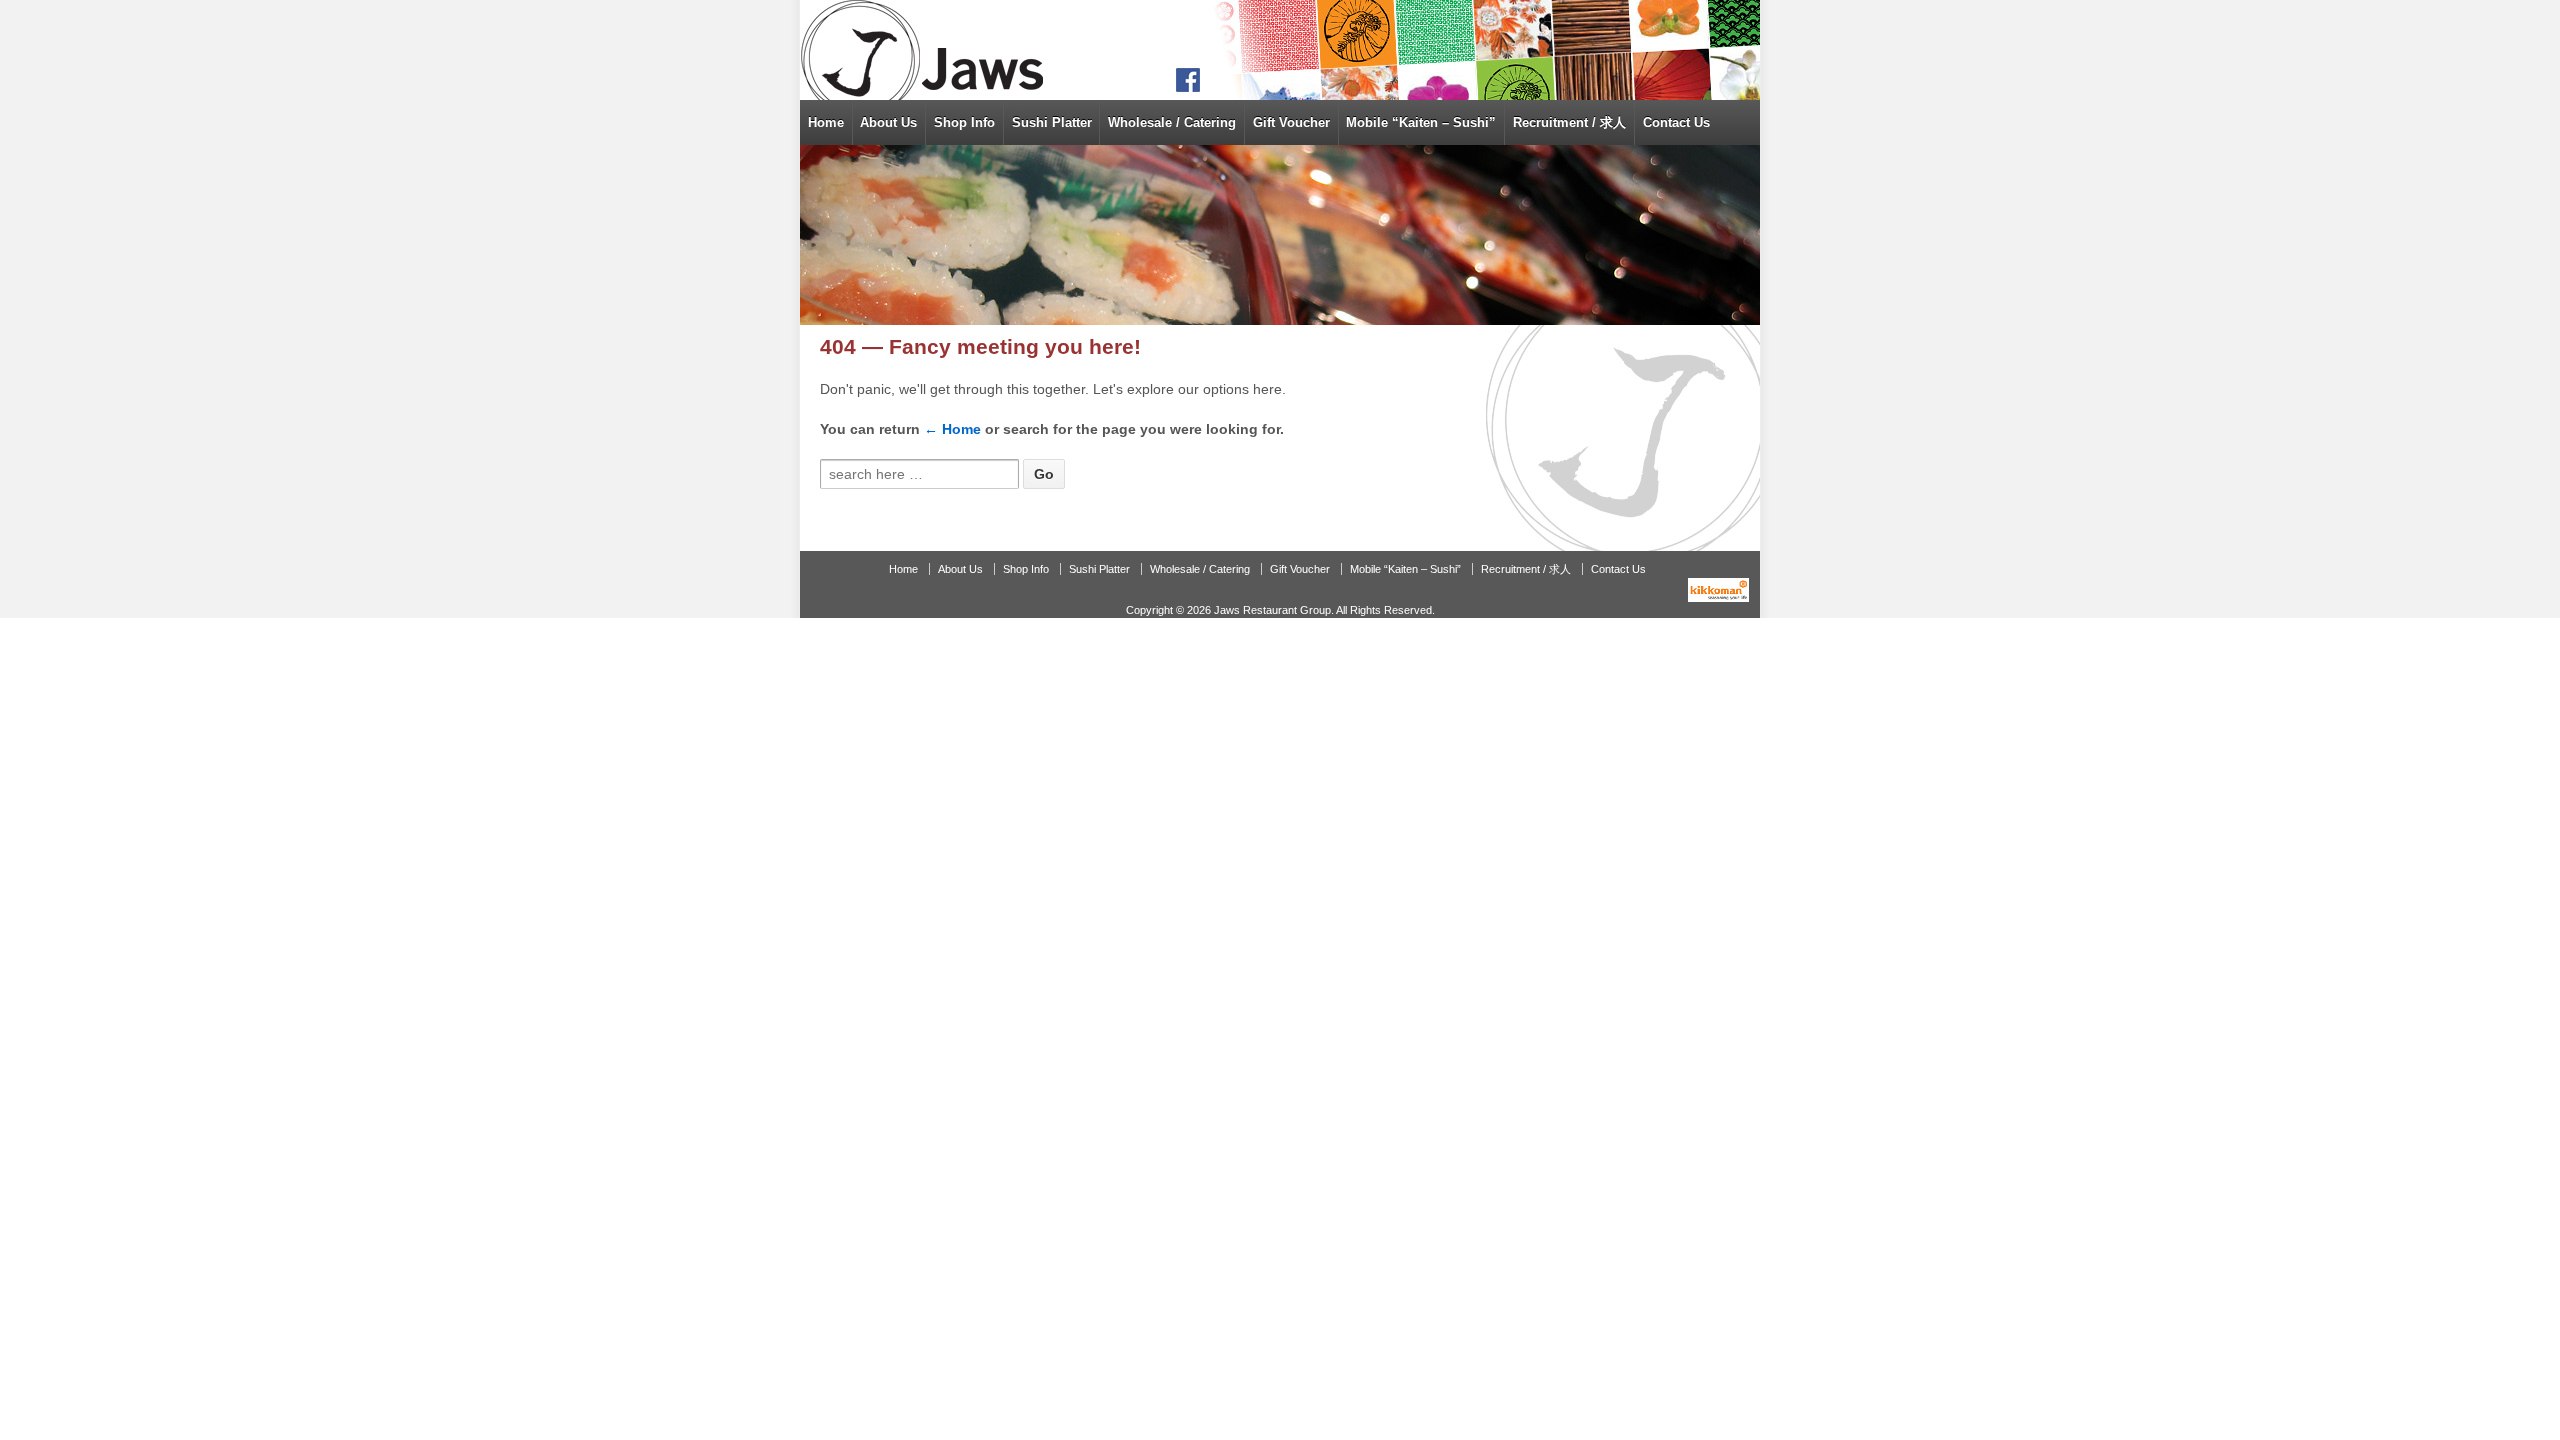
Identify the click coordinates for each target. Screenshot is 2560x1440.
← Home (952, 429)
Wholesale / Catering (1172, 122)
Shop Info (964, 122)
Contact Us (1676, 122)
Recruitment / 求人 (1569, 122)
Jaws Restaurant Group (1272, 610)
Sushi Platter (1052, 122)
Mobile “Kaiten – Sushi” (1421, 122)
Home (826, 122)
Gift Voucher (1291, 122)
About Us (888, 122)
